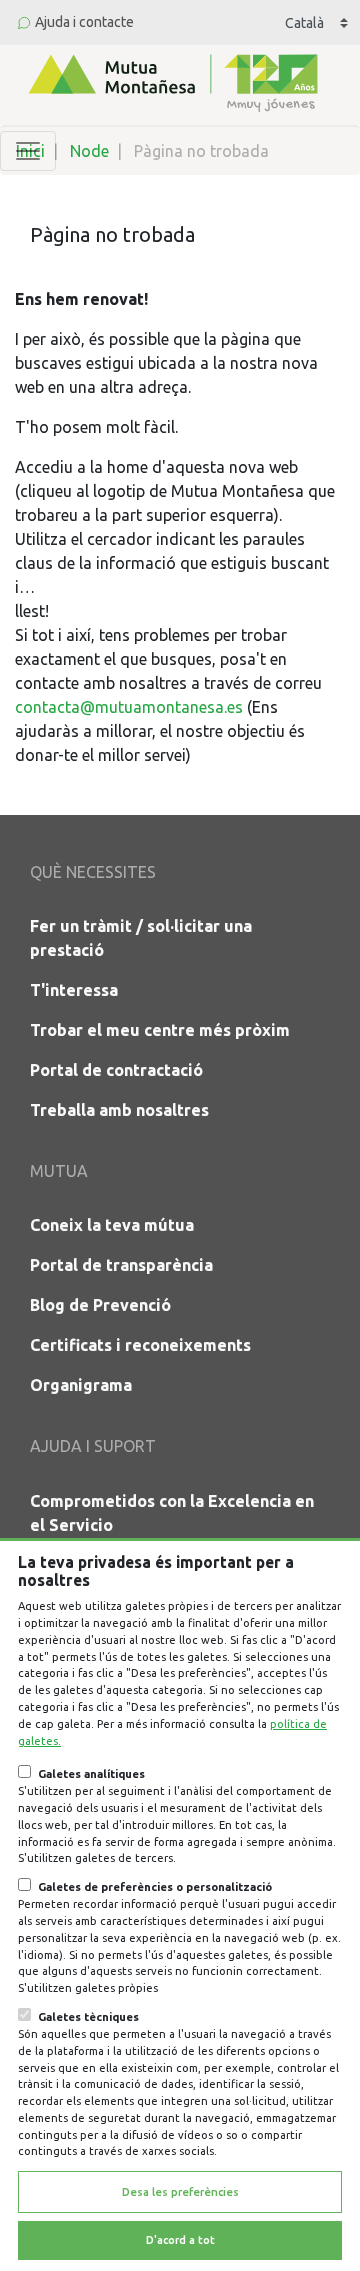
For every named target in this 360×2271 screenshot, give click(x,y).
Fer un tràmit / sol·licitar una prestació (141, 938)
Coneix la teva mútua (112, 1225)
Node (89, 151)
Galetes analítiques (91, 1774)
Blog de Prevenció (100, 1305)
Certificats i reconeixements (140, 1345)
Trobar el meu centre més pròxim (160, 1030)
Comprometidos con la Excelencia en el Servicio (172, 1513)
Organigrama (81, 1385)
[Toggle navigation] (28, 151)
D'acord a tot (180, 2240)
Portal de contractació (116, 1070)
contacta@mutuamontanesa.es (129, 707)
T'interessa (74, 990)
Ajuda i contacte (84, 22)
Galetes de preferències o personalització (155, 1887)
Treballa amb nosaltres (119, 1110)
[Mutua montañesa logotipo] (171, 81)
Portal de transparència (121, 1265)
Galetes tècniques (88, 2017)
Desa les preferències (180, 2192)
